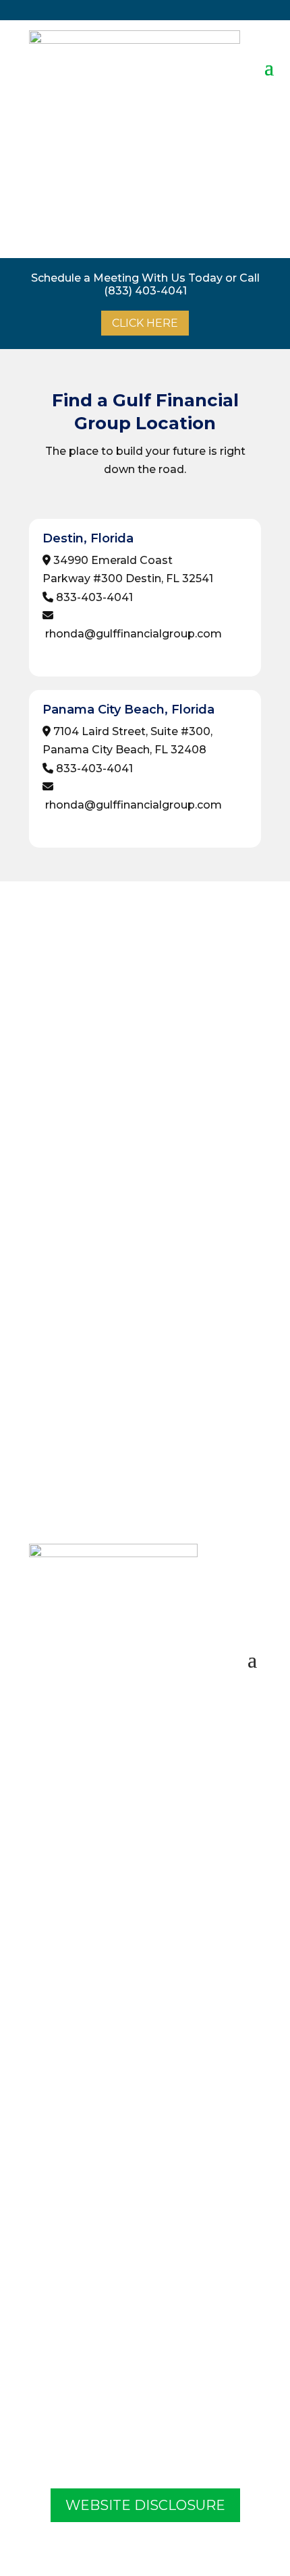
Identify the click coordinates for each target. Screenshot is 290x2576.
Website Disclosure (145, 2505)
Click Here (145, 323)
